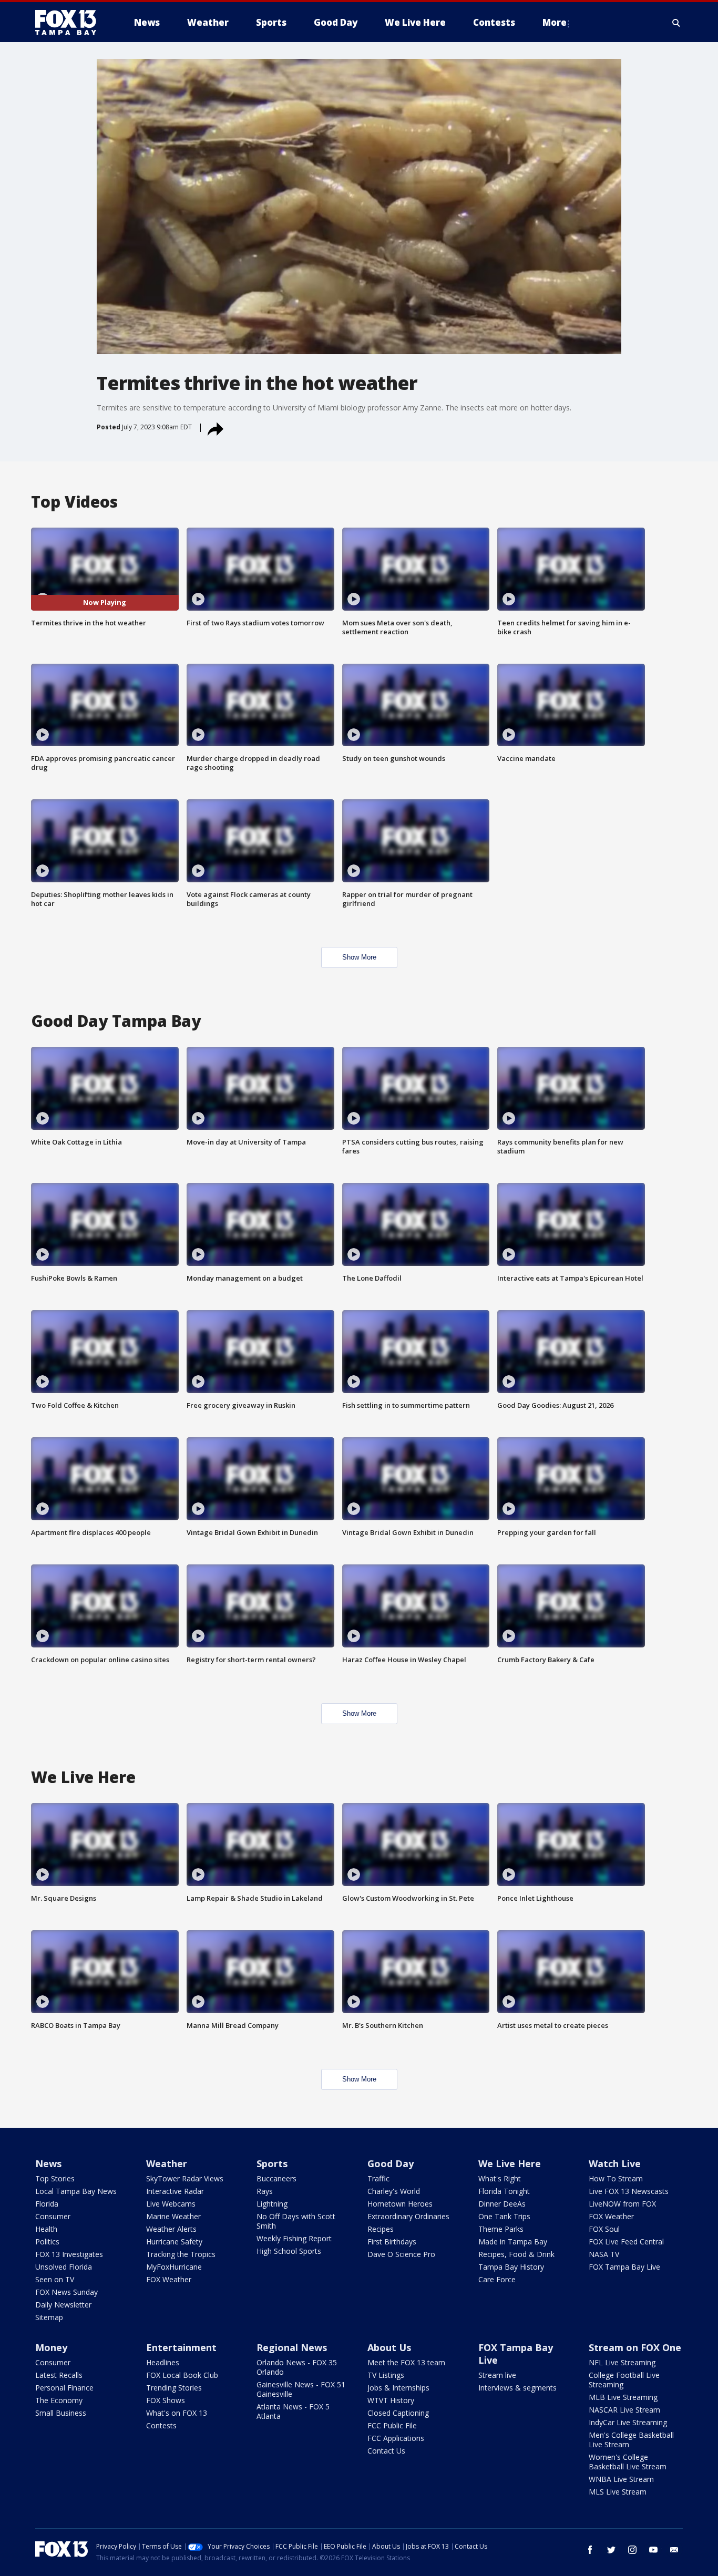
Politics (47, 2242)
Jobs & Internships (398, 2388)
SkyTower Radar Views (185, 2178)
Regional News (292, 2347)
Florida (47, 2204)
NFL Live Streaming (622, 2362)
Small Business (61, 2413)
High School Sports (289, 2251)
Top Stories (55, 2178)
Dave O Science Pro (401, 2254)
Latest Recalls (59, 2375)
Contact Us (386, 2451)
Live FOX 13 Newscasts (629, 2191)
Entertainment (181, 2347)
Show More (359, 957)
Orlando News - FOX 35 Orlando (297, 2367)
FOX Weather (169, 2279)
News (48, 2163)
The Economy (59, 2400)
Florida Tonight (504, 2191)
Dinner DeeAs (502, 2204)
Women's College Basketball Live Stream (628, 2462)
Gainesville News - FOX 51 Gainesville (301, 2389)
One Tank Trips (504, 2216)
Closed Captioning (398, 2413)
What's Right (500, 2178)
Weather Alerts (171, 2229)
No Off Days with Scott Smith (296, 2221)
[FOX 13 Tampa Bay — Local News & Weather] (70, 23)
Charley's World (394, 2191)
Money (51, 2347)
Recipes (381, 2229)
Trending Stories (174, 2388)
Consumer (53, 2216)
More (555, 22)
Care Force (497, 2279)
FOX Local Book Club (182, 2375)
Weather (167, 2163)
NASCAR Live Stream (624, 2410)
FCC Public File (392, 2425)
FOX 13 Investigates (69, 2254)
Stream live (497, 2375)
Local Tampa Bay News (76, 2191)
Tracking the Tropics (181, 2254)
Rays (265, 2191)
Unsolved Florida (64, 2267)
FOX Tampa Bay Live (624, 2267)
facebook (590, 2550)
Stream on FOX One (635, 2347)
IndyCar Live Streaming (628, 2422)
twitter (611, 2550)
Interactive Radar (175, 2191)
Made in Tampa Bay (513, 2242)
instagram (632, 2550)
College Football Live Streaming (624, 2380)
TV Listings (386, 2375)
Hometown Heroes (400, 2204)
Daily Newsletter (63, 2305)
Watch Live (615, 2163)
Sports (272, 2163)
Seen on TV (55, 2279)
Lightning (272, 2204)
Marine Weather (173, 2216)
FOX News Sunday (66, 2292)
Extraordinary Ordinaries (408, 2216)
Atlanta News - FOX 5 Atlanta (293, 2411)
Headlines (163, 2362)
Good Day (391, 2163)
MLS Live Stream (618, 2492)
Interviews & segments (517, 2388)
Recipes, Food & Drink (516, 2254)
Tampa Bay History (511, 2267)
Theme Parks (501, 2229)
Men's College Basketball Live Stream (631, 2440)
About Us (389, 2347)
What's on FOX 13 (177, 2413)
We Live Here (510, 2163)
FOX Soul (604, 2229)
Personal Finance (64, 2388)
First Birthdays (392, 2242)
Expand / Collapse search (676, 23)
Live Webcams (171, 2204)
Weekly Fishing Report (294, 2238)
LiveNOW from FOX (622, 2204)
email (674, 2550)
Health (46, 2229)
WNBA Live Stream (621, 2479)
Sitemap (49, 2317)
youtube (653, 2550)
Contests (161, 2425)
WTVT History (391, 2400)
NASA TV (604, 2254)
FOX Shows (166, 2400)
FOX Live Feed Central (626, 2242)
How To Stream (616, 2178)
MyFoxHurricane (174, 2267)
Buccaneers (276, 2178)
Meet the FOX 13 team (406, 2362)
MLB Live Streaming (623, 2397)
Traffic (378, 2178)
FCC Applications (396, 2438)
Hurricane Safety (174, 2242)
